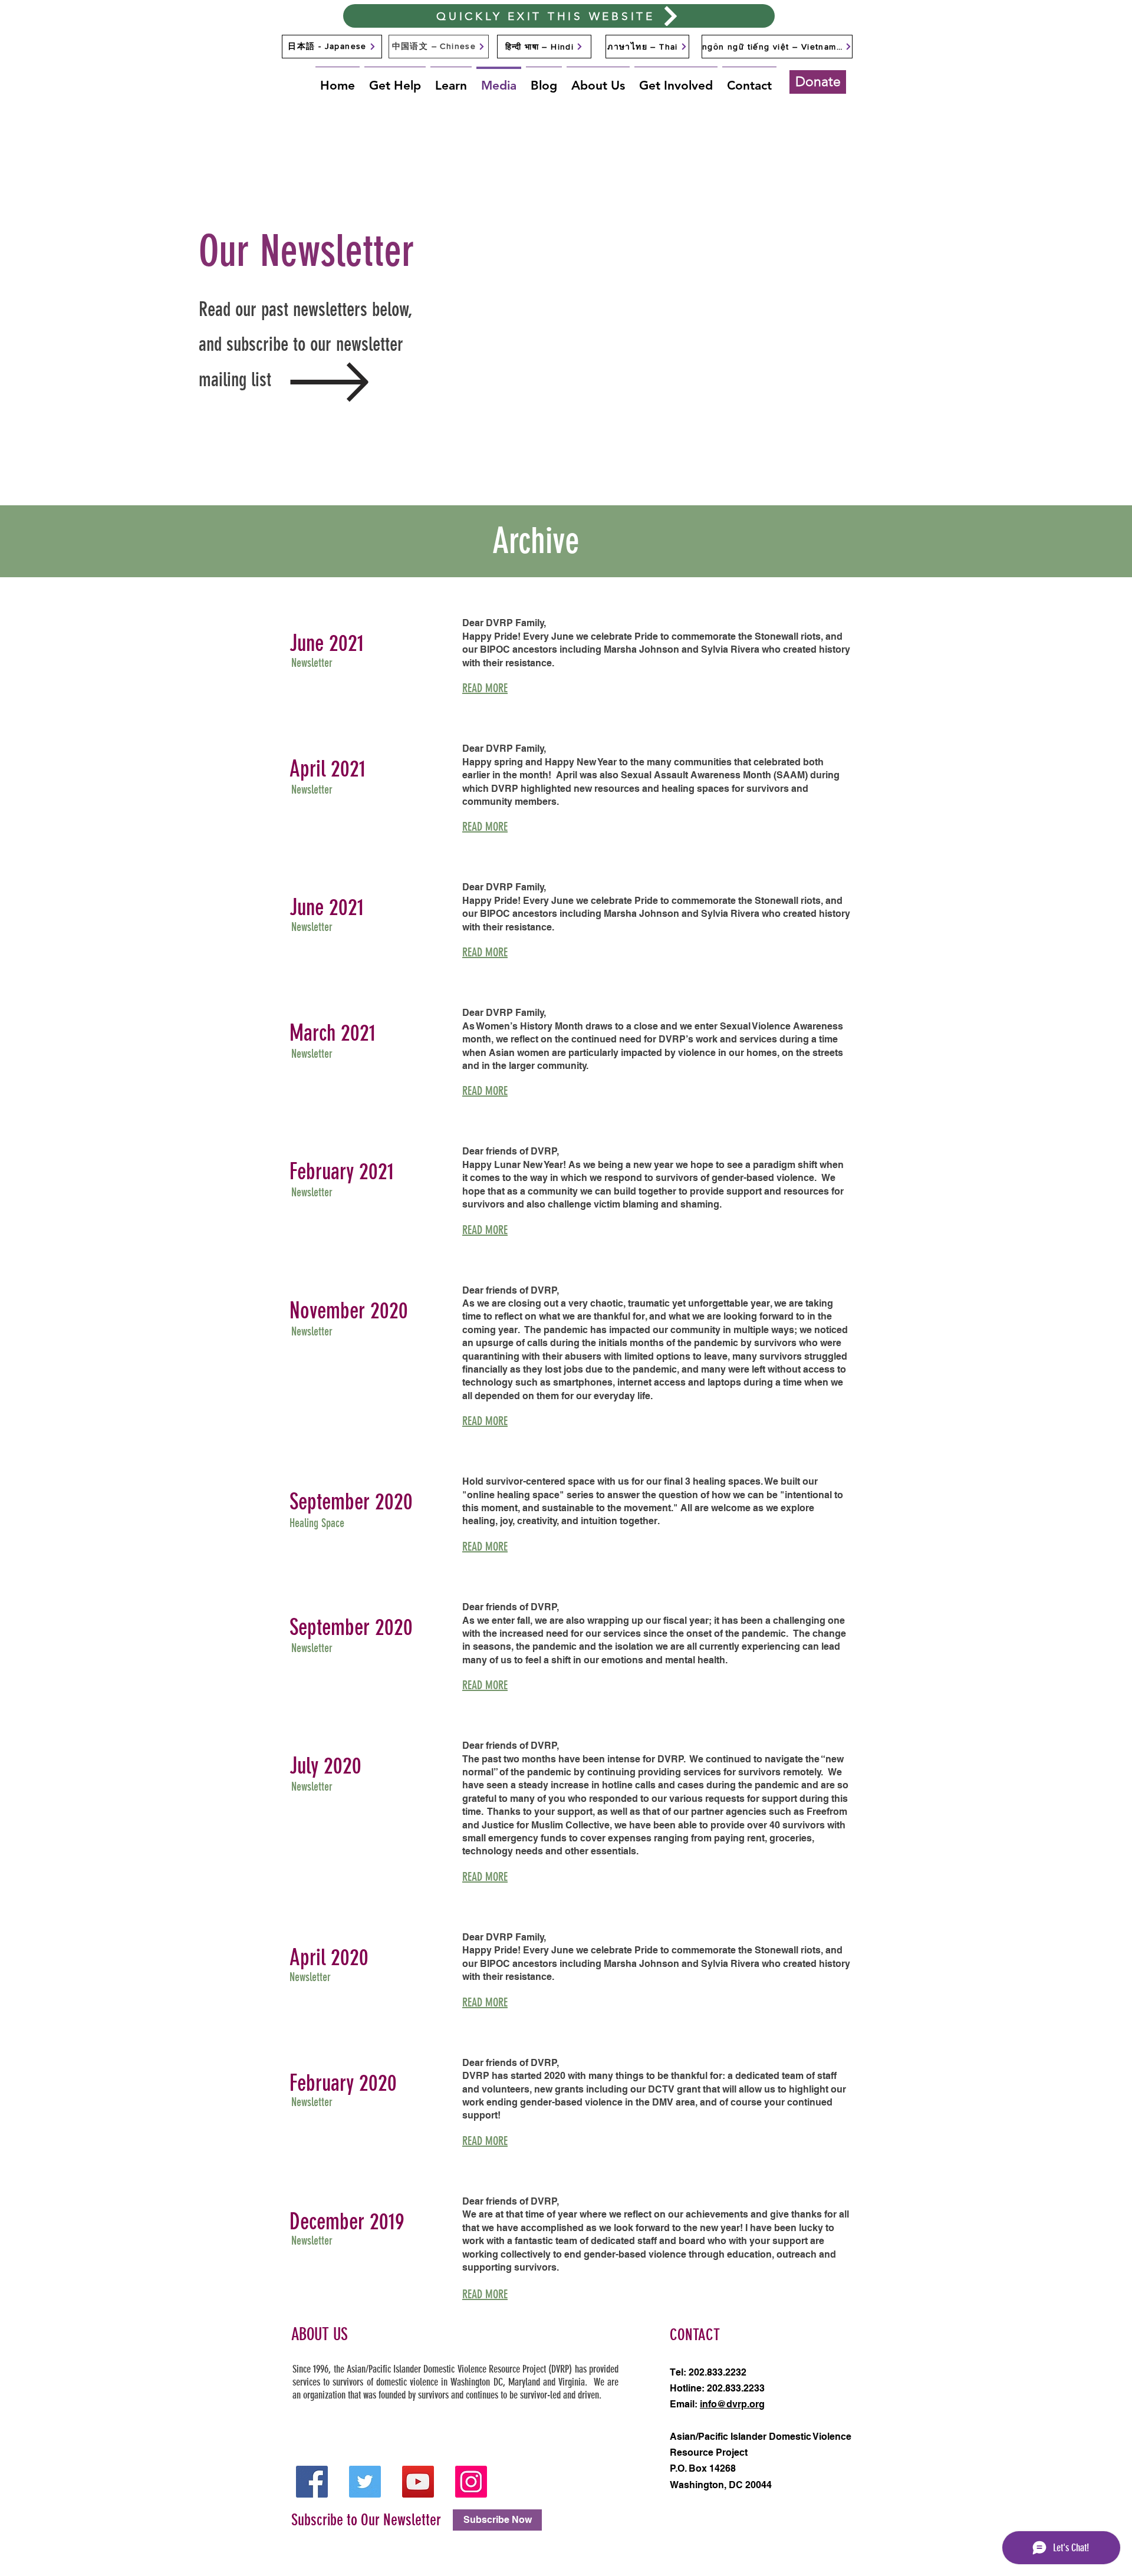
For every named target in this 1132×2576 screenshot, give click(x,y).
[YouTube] (418, 2482)
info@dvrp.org (732, 2404)
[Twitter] (365, 2482)
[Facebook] (312, 2482)
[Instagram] (471, 2482)
